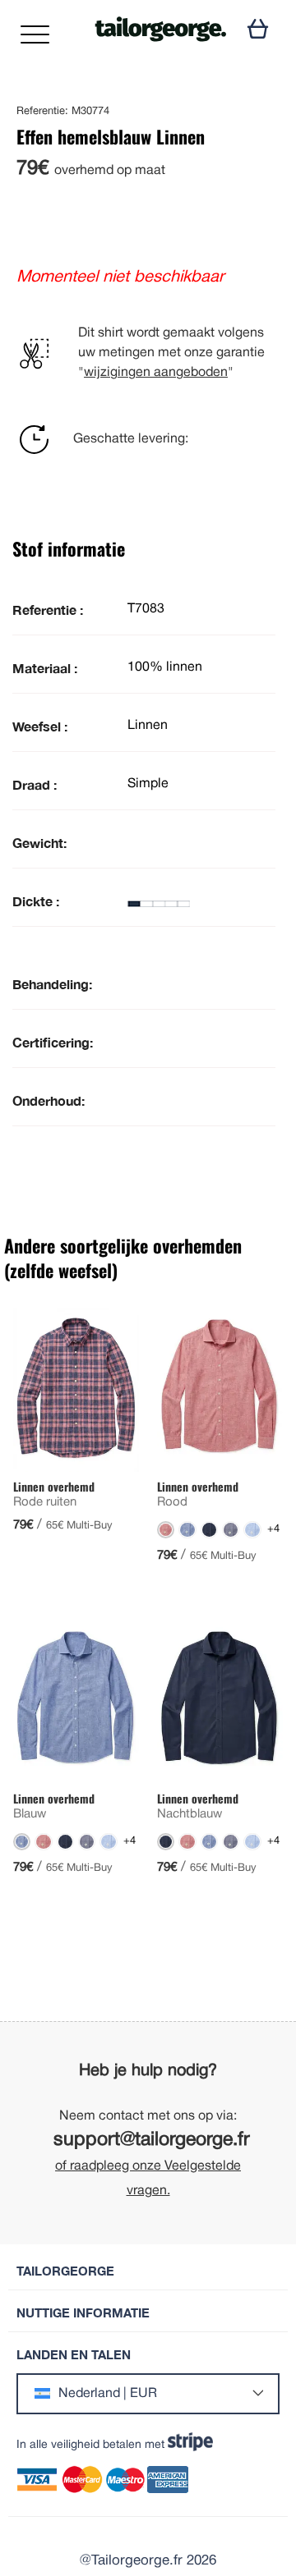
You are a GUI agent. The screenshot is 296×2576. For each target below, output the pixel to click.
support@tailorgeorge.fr (152, 2141)
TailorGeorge (65, 2271)
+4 (273, 1529)
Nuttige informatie (83, 2313)
